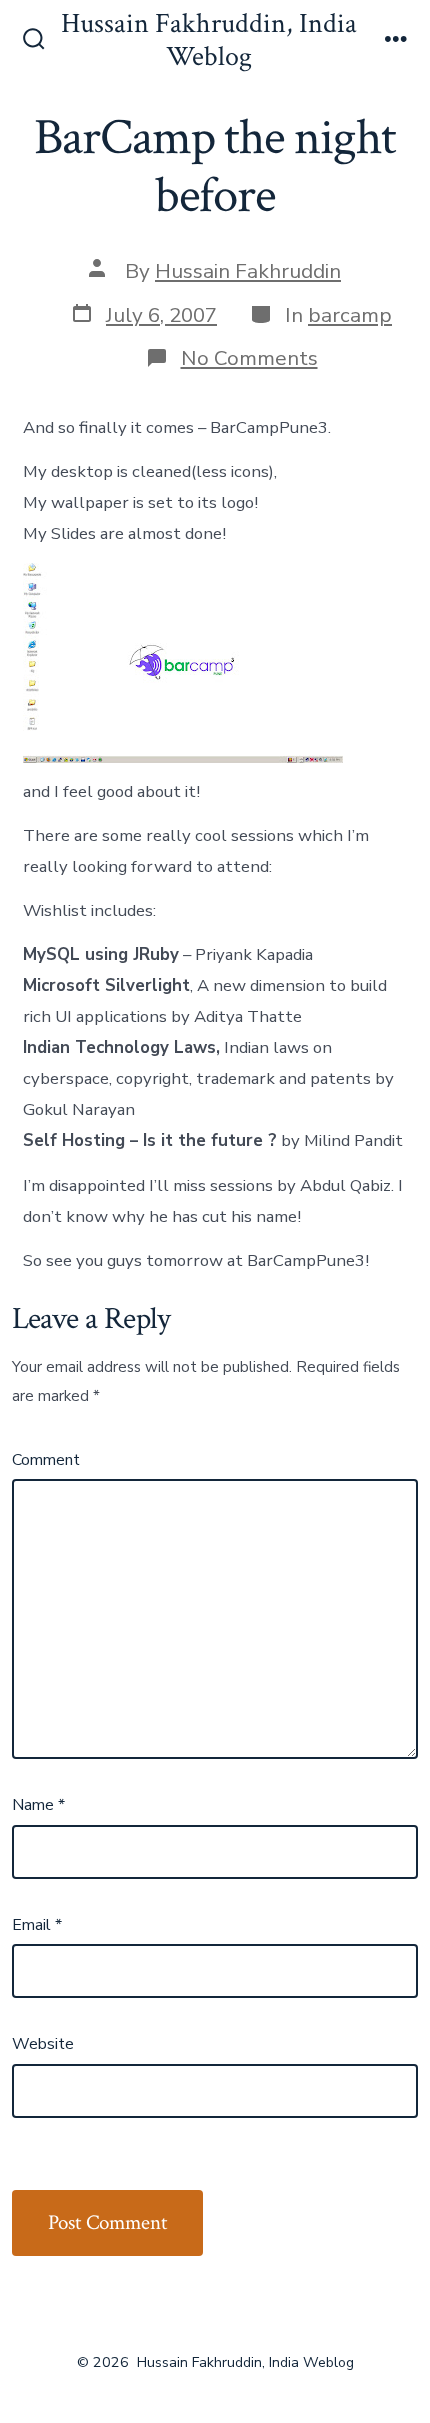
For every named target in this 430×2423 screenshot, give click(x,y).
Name (38, 1805)
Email (37, 1925)
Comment (46, 1460)
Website (43, 2044)
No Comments (249, 358)
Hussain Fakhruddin (248, 271)
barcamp (350, 315)
